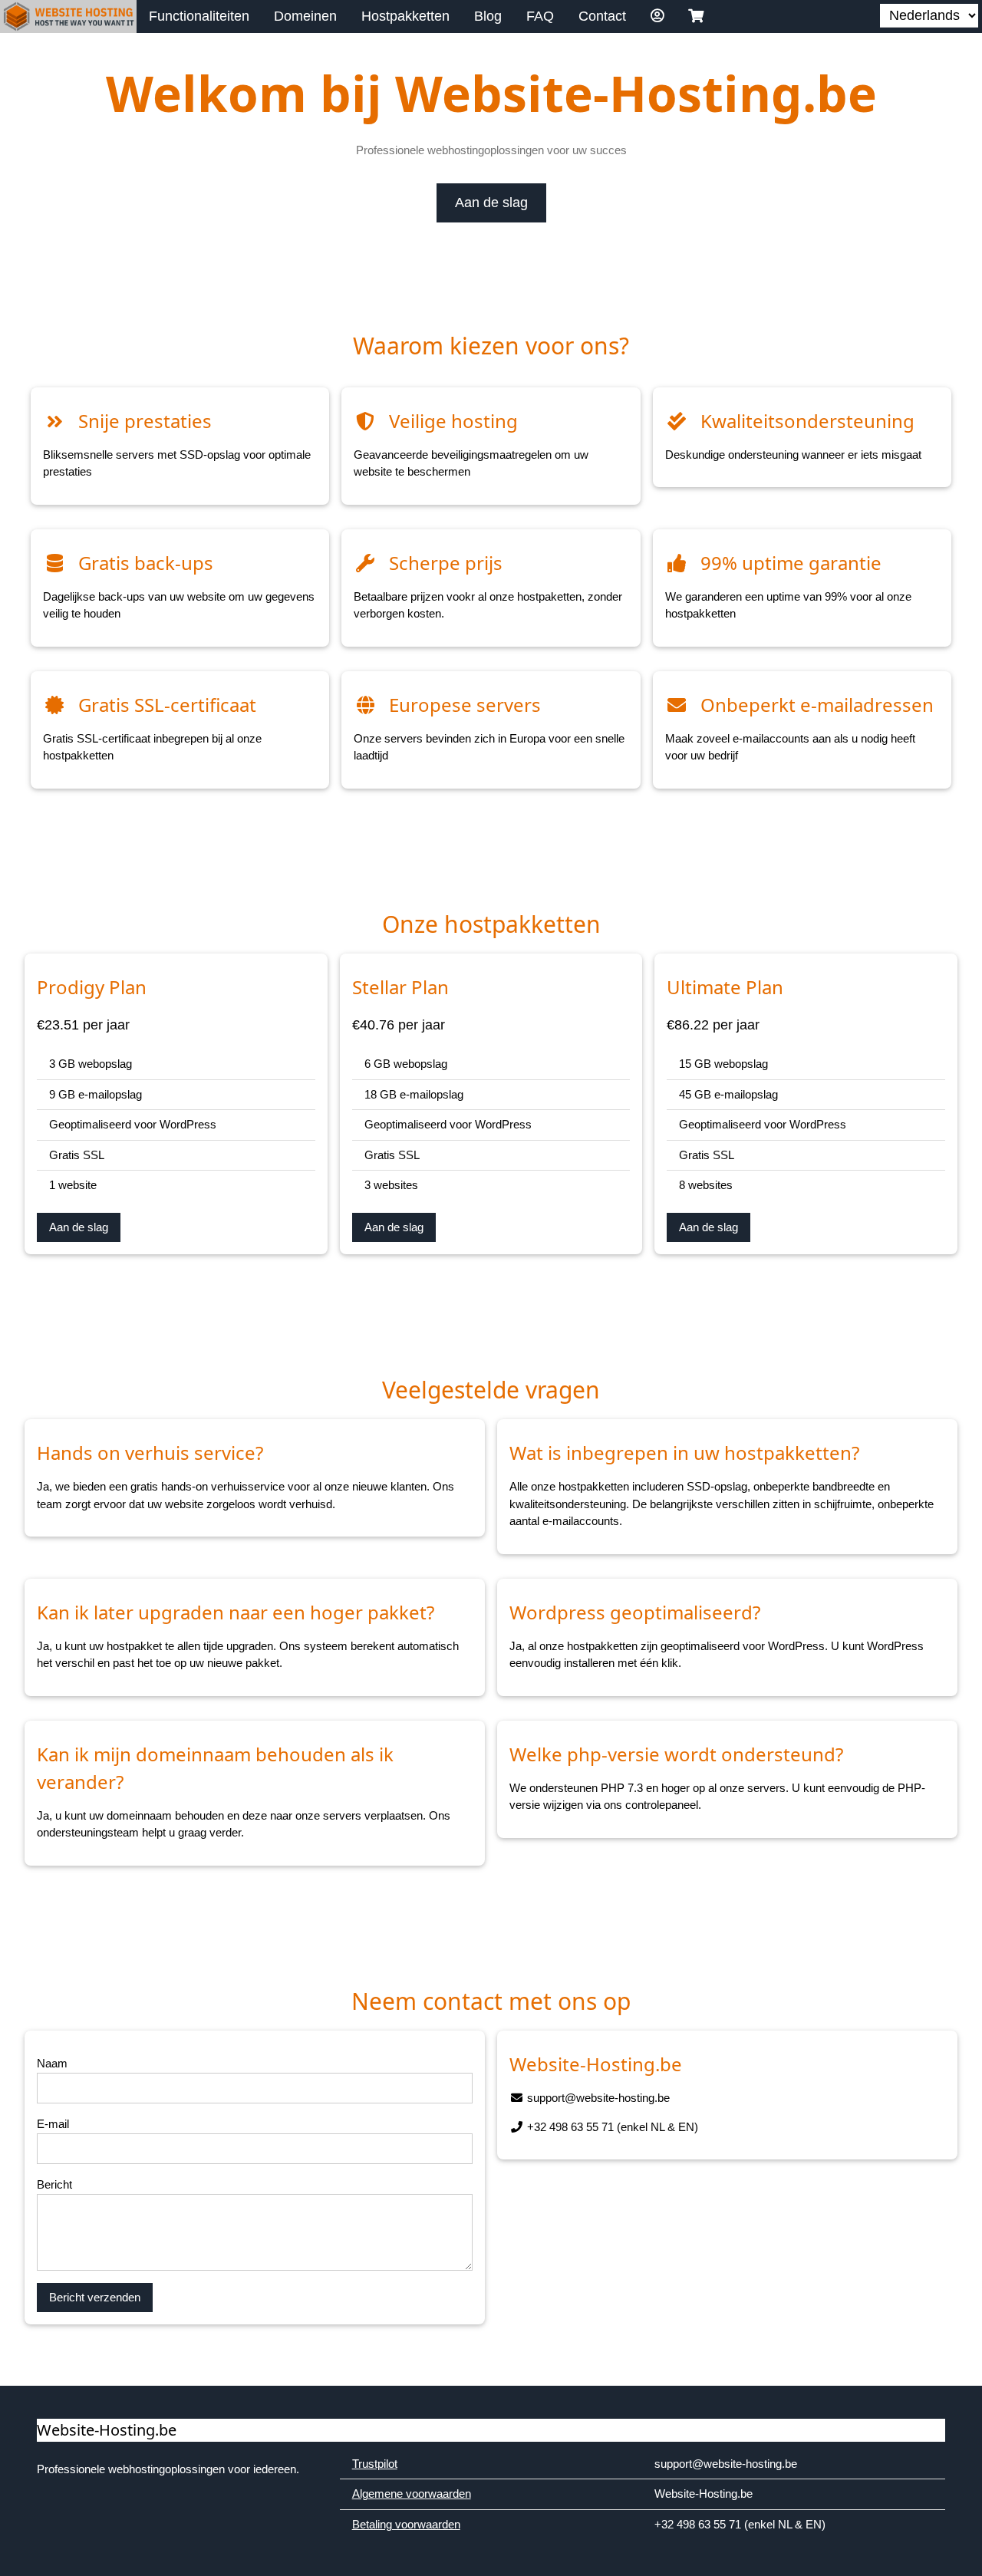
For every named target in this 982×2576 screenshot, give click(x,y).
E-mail (53, 2124)
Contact (602, 16)
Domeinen (305, 16)
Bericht (54, 2184)
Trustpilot (375, 2464)
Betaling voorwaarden (406, 2524)
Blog (488, 16)
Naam (52, 2063)
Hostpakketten (405, 16)
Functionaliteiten (199, 16)
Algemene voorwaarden (412, 2494)
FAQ (540, 16)
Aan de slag (491, 203)
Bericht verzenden (95, 2297)
